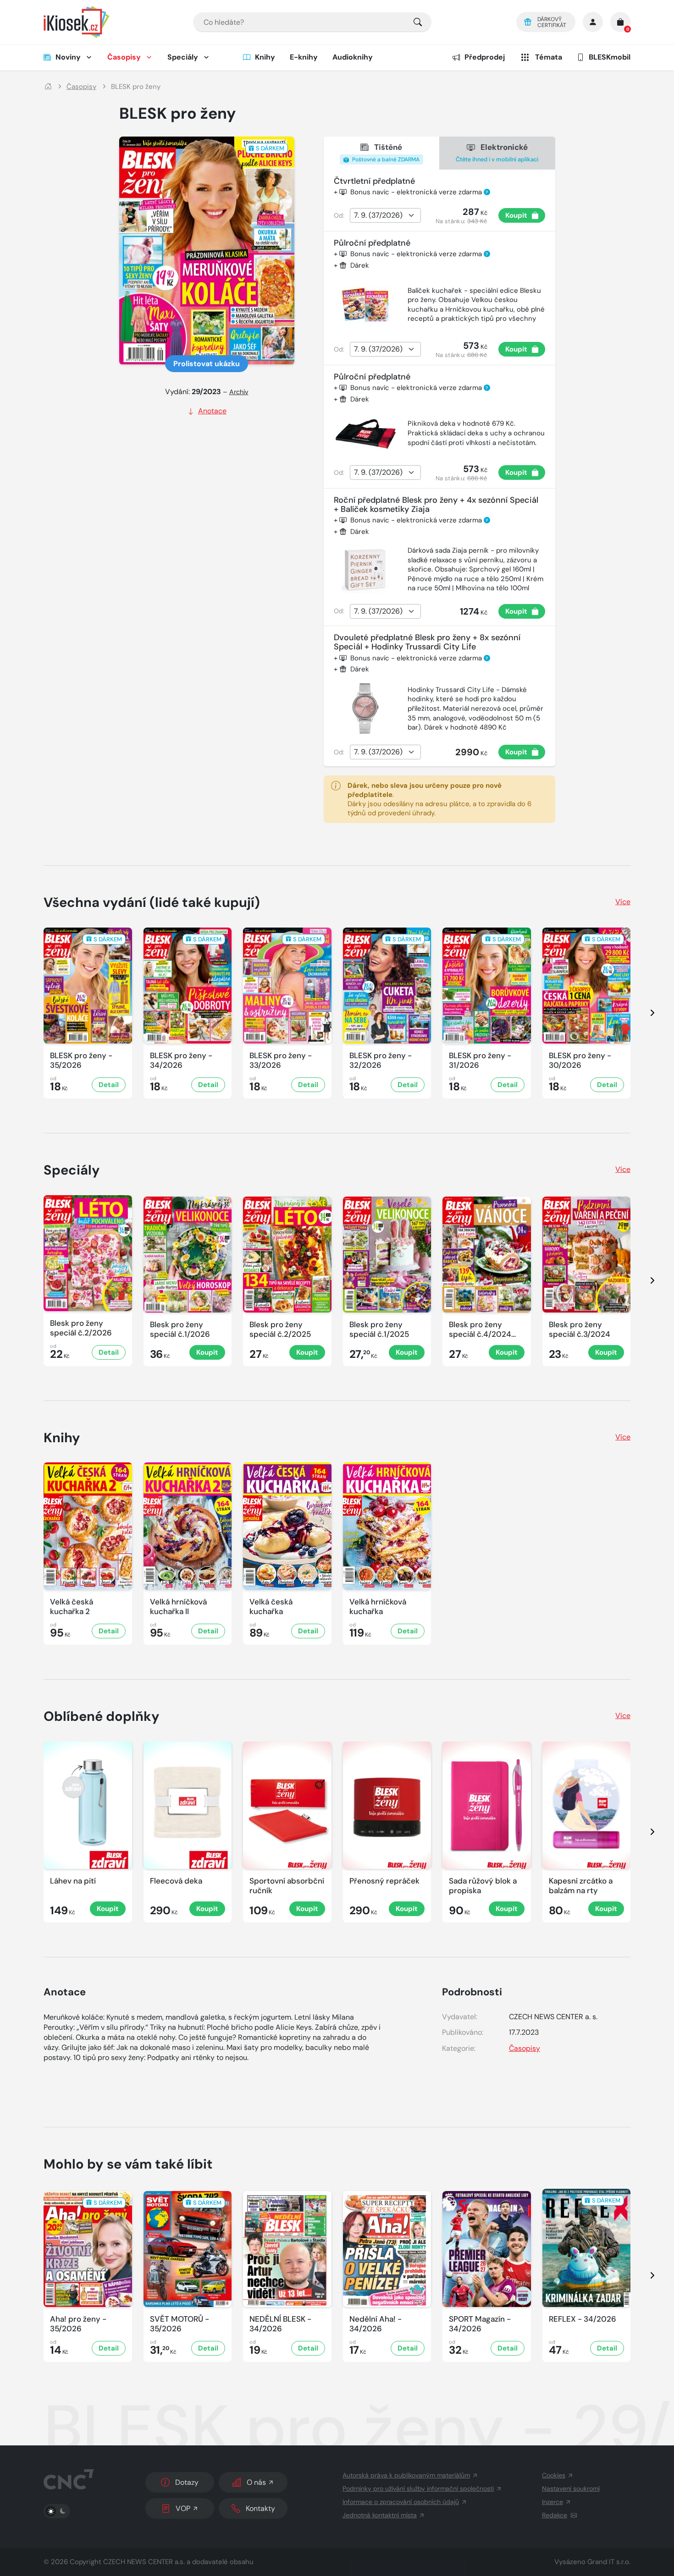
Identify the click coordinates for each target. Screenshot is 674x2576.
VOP (183, 2508)
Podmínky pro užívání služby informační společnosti (418, 2488)
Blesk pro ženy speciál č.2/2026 (81, 1328)
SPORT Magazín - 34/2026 (480, 2324)
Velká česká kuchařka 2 (72, 1607)
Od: (339, 215)
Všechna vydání (152, 902)
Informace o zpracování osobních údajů (401, 2502)
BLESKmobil (610, 57)
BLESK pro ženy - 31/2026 (480, 1060)
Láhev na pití (73, 1881)
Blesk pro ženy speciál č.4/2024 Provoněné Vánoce (483, 1330)
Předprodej (485, 57)
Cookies (554, 2475)
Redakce (555, 2515)
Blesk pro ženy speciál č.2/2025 (280, 1329)
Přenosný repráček (384, 1881)
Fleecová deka (176, 1881)
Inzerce (552, 2502)
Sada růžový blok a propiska (483, 1886)
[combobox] (312, 22)
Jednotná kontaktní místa (380, 2515)
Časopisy (124, 57)
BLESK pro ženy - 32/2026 (381, 1060)
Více (623, 902)
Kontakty (260, 2508)
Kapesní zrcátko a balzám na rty (581, 1886)
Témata (549, 57)
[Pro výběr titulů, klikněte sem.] (418, 22)
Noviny (68, 57)
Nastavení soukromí (571, 2488)
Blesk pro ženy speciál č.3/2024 (580, 1329)
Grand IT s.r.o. (609, 2562)
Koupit (516, 215)
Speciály (183, 57)
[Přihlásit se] (593, 22)
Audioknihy (353, 57)
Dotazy (187, 2482)
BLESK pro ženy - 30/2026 (580, 1060)
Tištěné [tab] (385, 153)
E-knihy (304, 57)
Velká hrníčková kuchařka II (178, 1607)
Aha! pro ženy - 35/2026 (78, 2324)
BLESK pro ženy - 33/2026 (281, 1060)
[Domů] (48, 87)
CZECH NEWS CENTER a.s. (144, 2562)
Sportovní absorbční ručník (287, 1886)
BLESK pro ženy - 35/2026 (81, 1060)
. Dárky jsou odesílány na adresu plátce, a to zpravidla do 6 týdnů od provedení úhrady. (439, 799)
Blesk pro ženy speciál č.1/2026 (180, 1329)
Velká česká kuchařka (271, 1607)
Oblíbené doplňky (102, 1716)
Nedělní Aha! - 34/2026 (376, 2324)
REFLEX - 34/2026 (583, 2319)
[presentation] (644, 1013)
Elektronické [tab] (497, 152)
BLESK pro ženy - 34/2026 (181, 1060)
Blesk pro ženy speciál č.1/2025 (379, 1329)
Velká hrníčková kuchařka (378, 1607)
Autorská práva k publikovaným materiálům (406, 2475)
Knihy (265, 57)
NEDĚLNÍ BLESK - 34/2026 (280, 2324)
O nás (256, 2482)
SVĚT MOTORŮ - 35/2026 (180, 2324)
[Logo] (77, 22)
